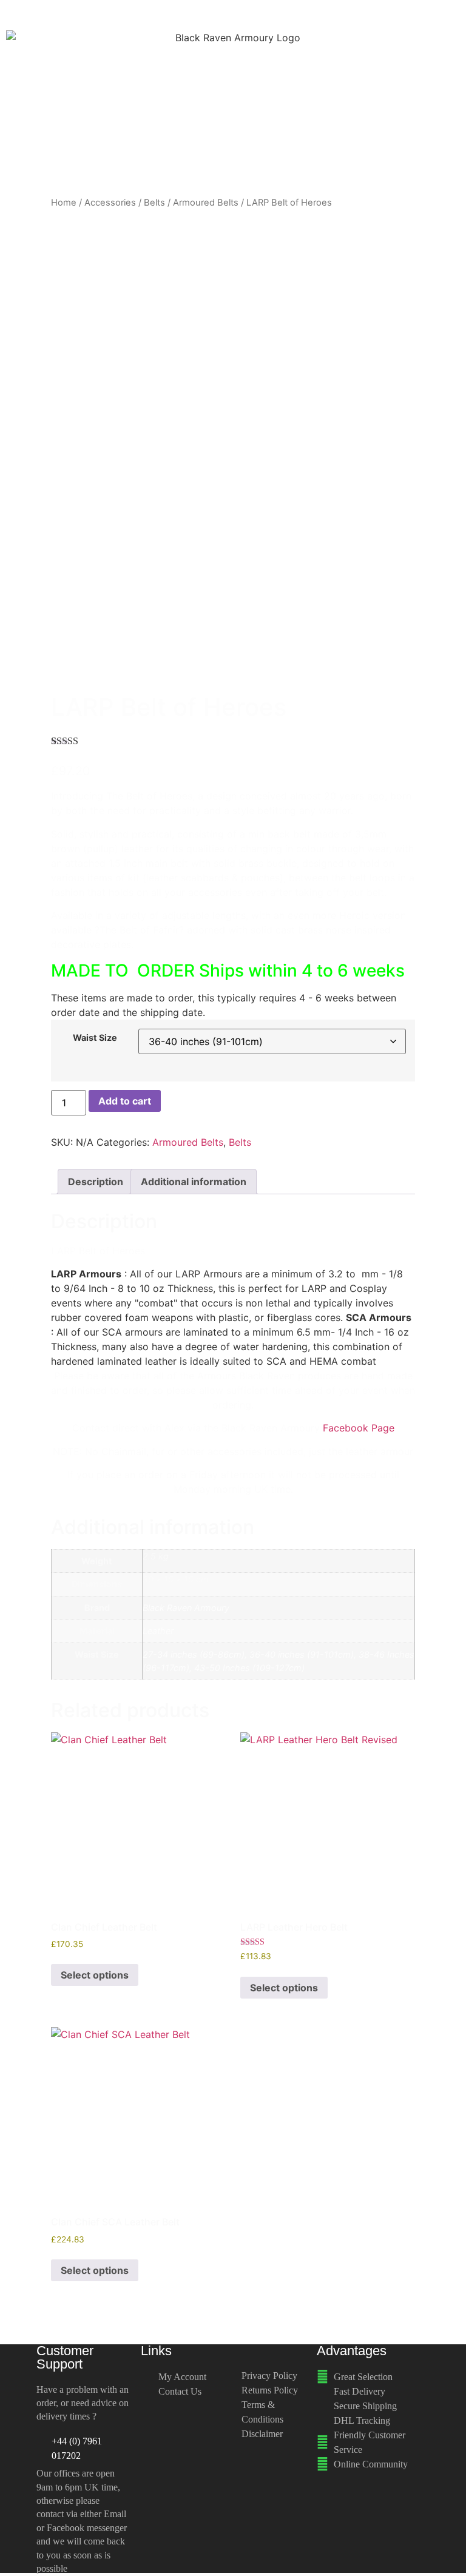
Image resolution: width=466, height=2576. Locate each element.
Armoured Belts (206, 203)
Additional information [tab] (194, 1182)
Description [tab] (96, 1182)
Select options (95, 1975)
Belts (154, 203)
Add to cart (125, 1101)
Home (64, 203)
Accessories (110, 203)
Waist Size (95, 1038)
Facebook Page (359, 1428)
